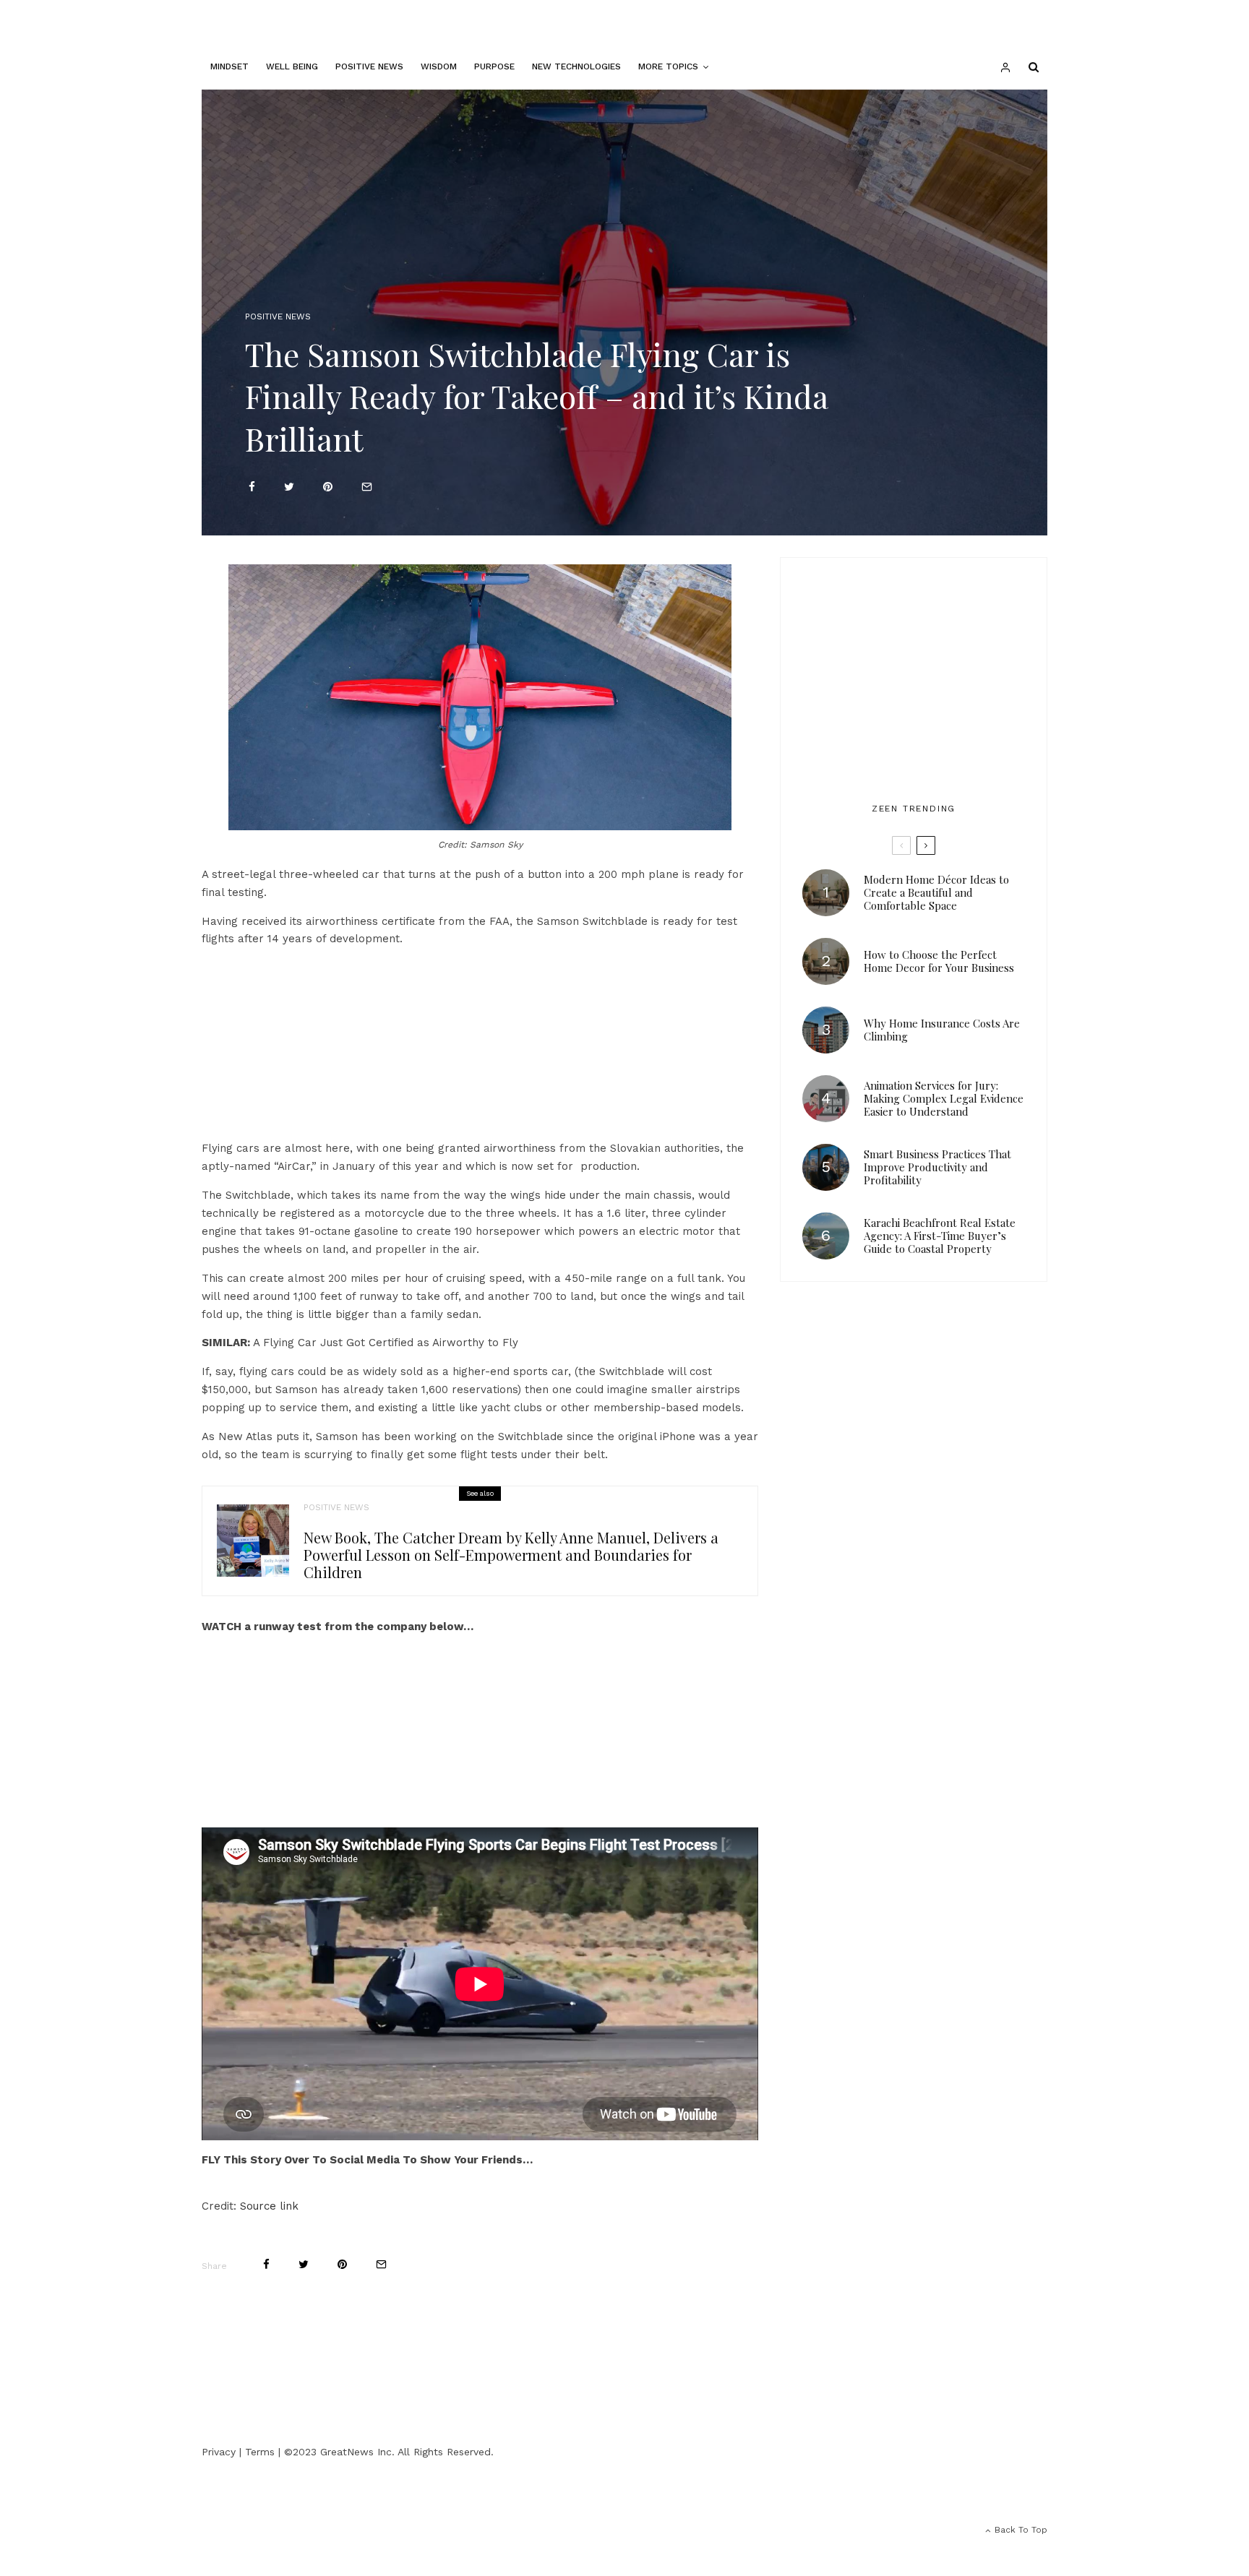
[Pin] (328, 487)
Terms (260, 2452)
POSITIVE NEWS (369, 66)
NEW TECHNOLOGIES (576, 66)
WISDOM (439, 66)
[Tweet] (289, 487)
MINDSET (229, 66)
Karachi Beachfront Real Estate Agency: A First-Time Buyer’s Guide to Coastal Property (940, 1236)
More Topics (668, 66)
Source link (269, 2206)
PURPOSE (494, 66)
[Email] (367, 487)
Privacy (219, 2452)
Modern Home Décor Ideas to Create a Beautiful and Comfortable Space (936, 892)
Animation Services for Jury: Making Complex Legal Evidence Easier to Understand (944, 1098)
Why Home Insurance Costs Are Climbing (942, 1030)
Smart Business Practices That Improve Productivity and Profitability (937, 1167)
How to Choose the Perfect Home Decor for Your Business (939, 961)
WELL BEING (292, 66)
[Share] (252, 487)
